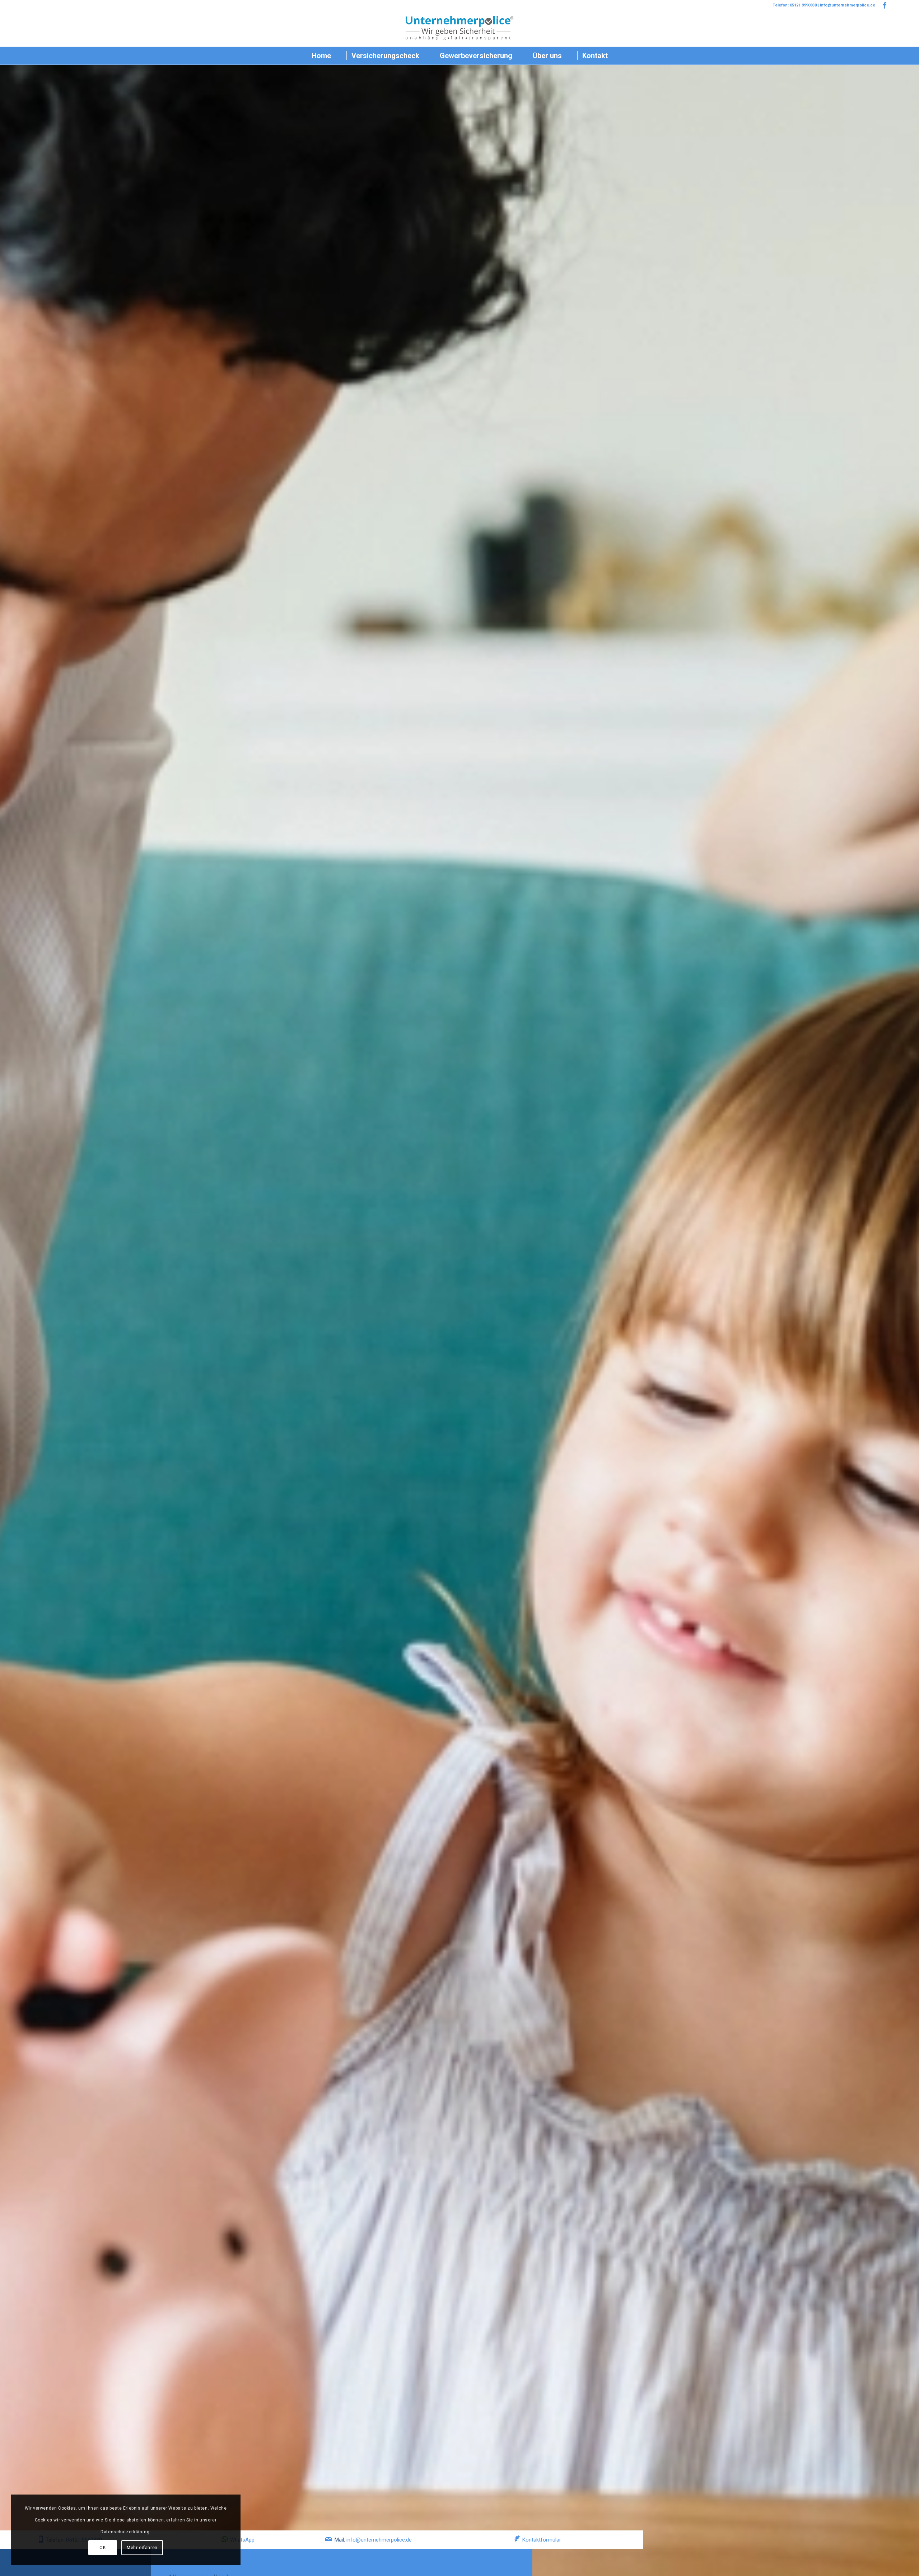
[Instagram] (895, 5)
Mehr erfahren (142, 2548)
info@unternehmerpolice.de (379, 2540)
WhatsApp (242, 2540)
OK (102, 2548)
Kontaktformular (542, 2540)
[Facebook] (885, 5)
